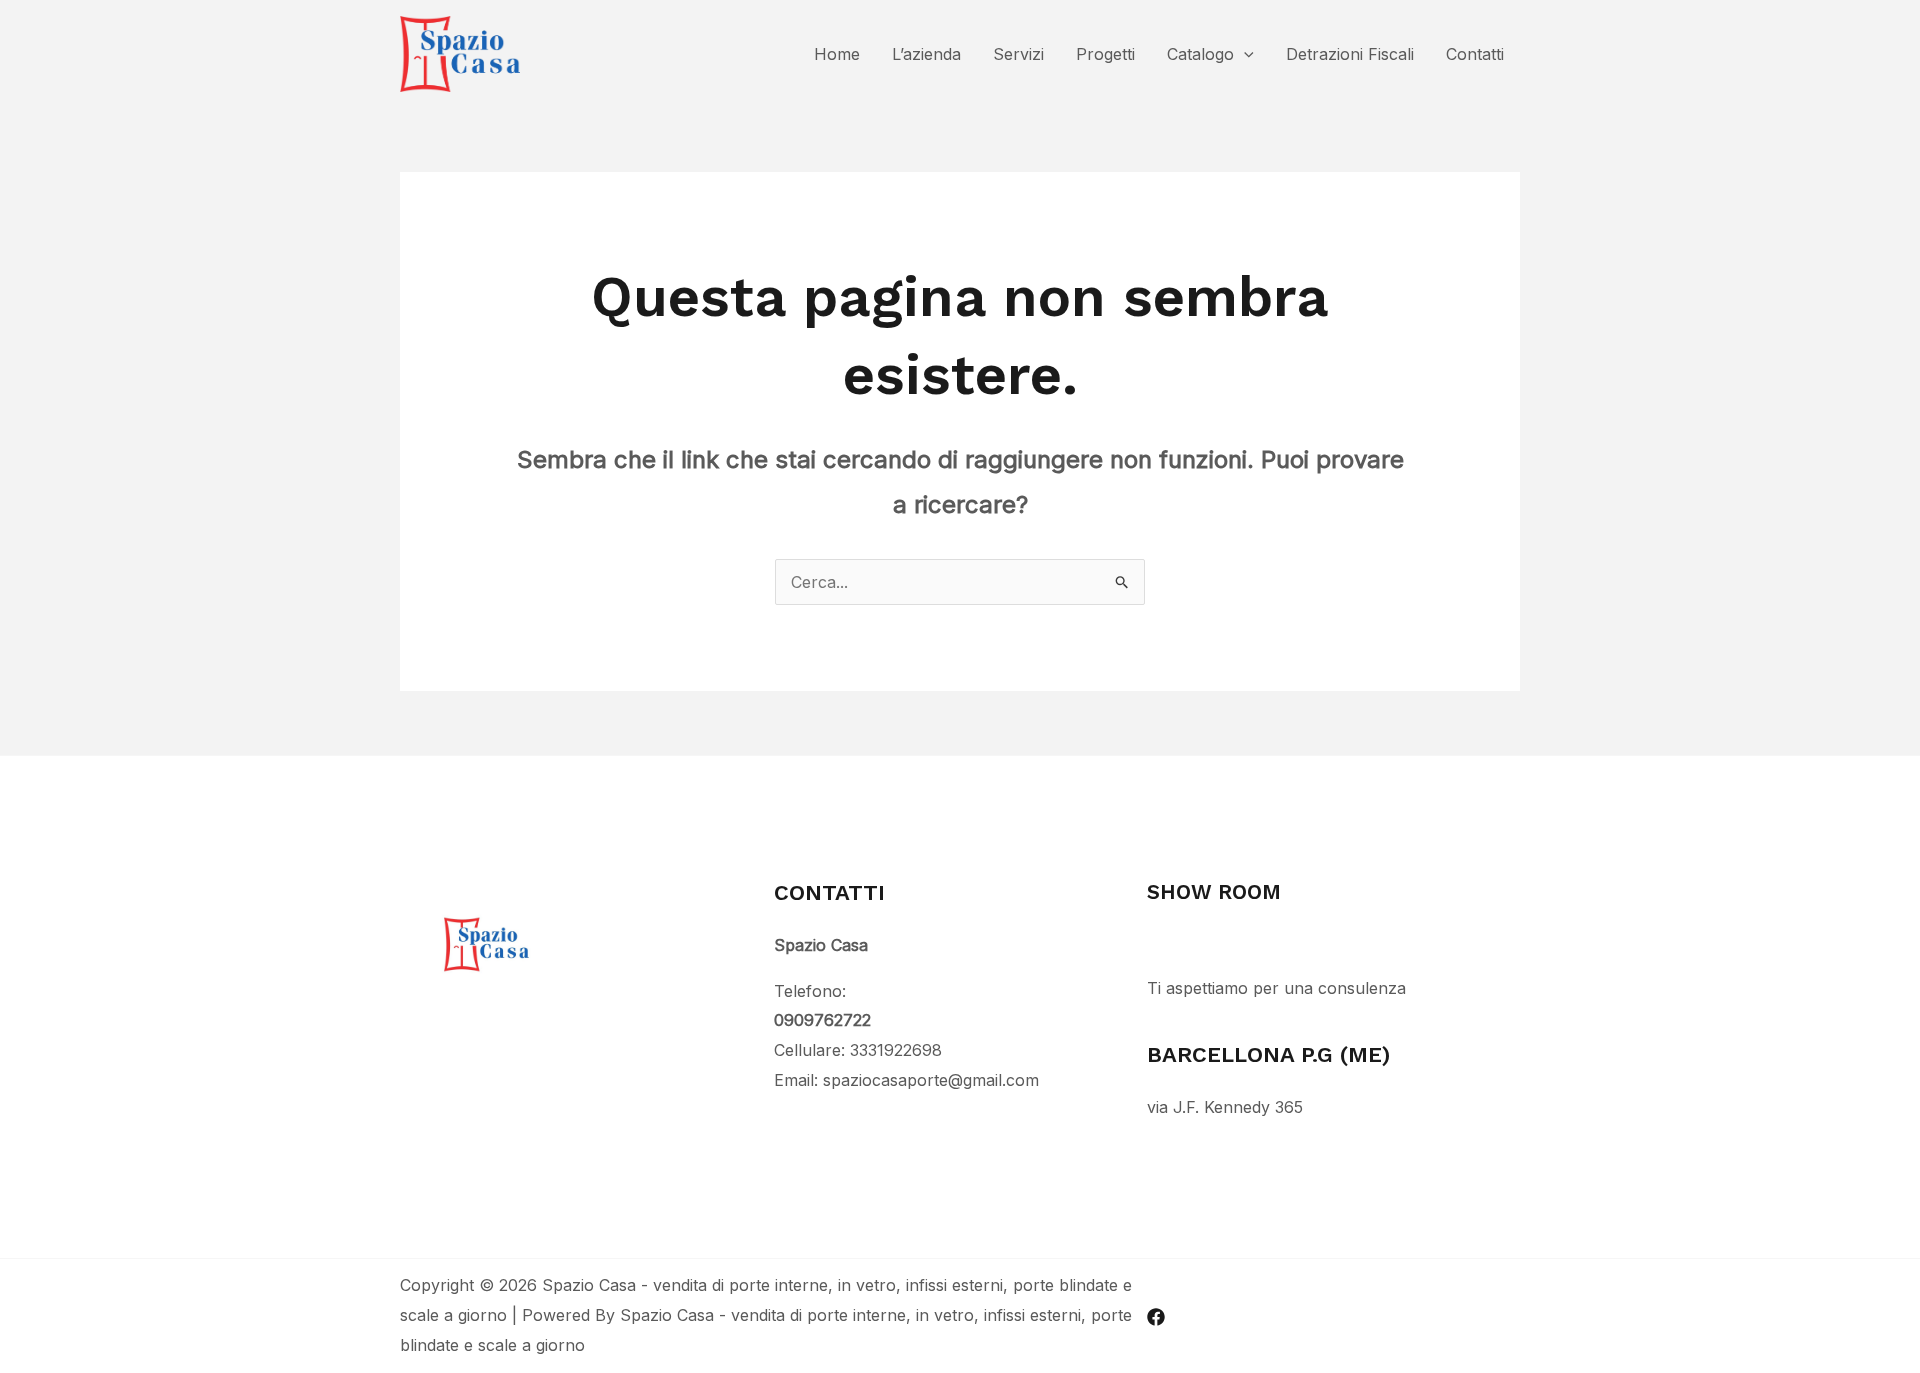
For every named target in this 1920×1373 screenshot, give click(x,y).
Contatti (1475, 54)
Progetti (1105, 54)
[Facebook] (1156, 1317)
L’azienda (926, 54)
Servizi (1018, 54)
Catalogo (1200, 54)
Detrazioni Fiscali (1350, 54)
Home (837, 54)
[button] (1244, 54)
